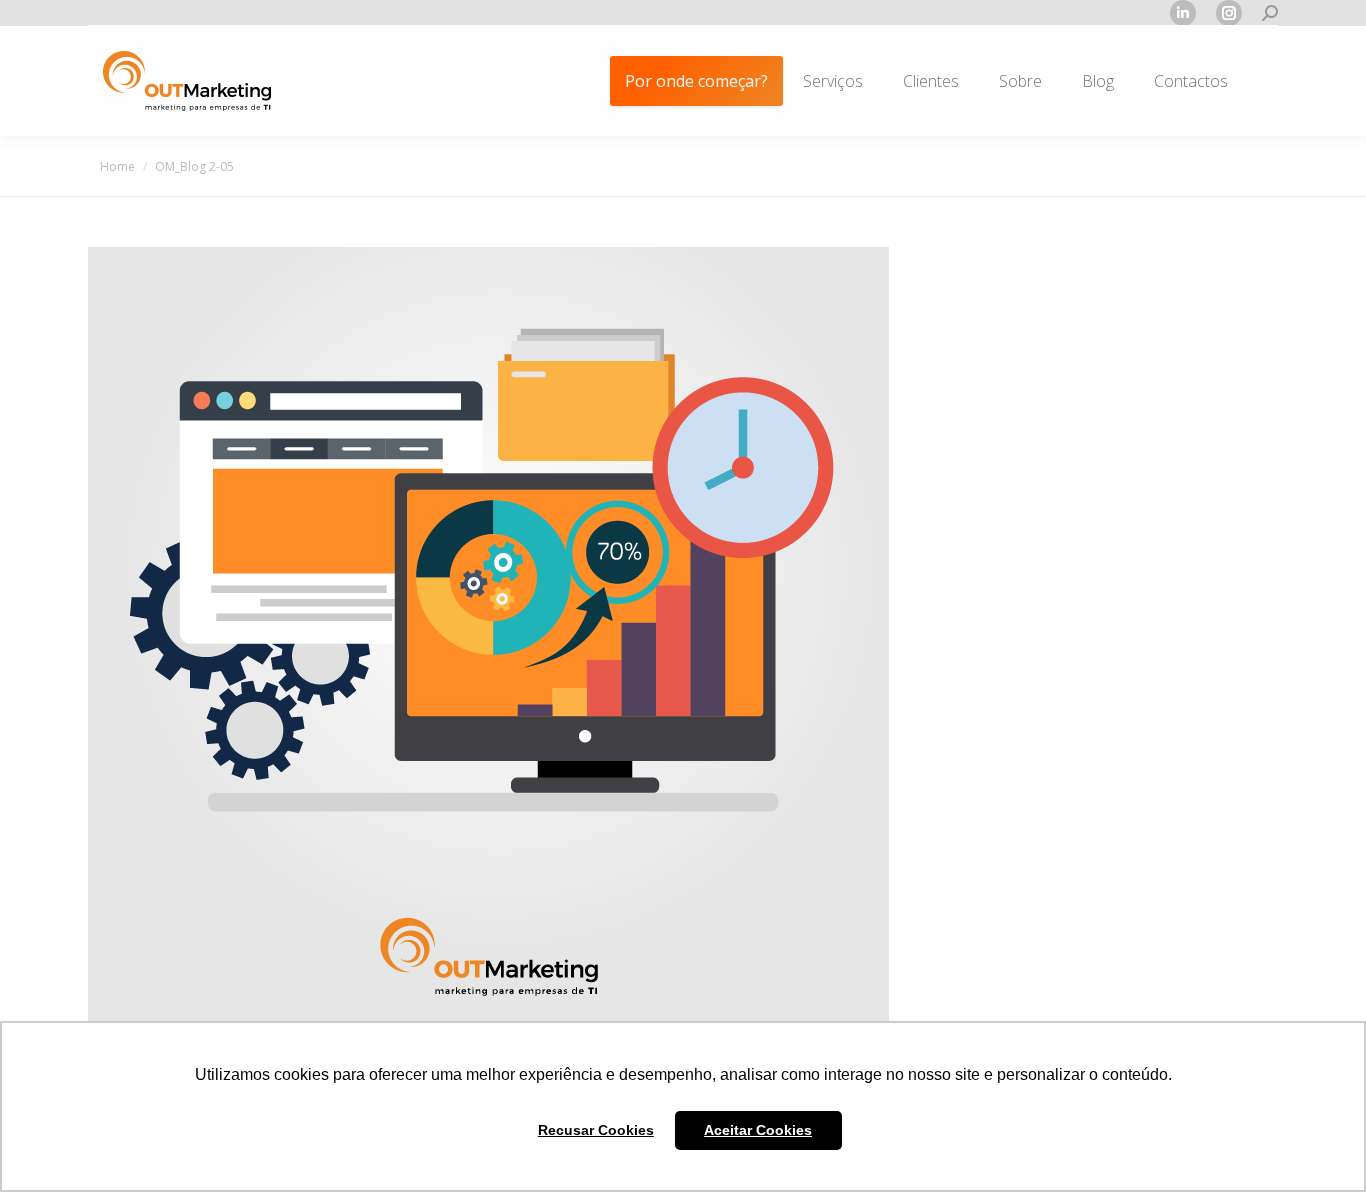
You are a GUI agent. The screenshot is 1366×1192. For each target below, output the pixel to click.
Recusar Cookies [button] (596, 1130)
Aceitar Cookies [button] (758, 1130)
